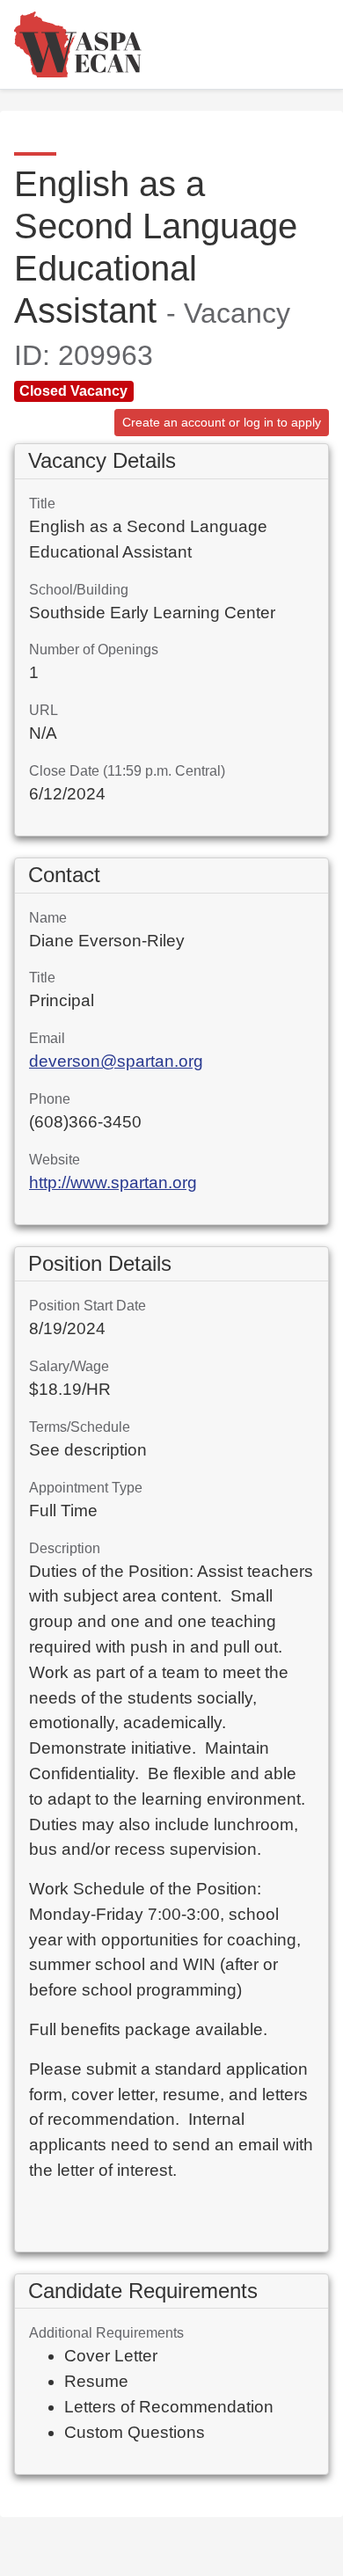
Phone (50, 1099)
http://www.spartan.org (113, 1182)
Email (47, 1038)
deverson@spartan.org (116, 1061)
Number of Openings (94, 649)
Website (55, 1160)
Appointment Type (86, 1488)
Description (65, 1548)
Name (48, 918)
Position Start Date (88, 1306)
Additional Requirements (106, 2333)
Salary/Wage (69, 1366)
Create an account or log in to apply (222, 422)
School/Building (79, 590)
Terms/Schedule (80, 1427)
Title (42, 504)
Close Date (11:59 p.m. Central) (127, 771)
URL (44, 710)
